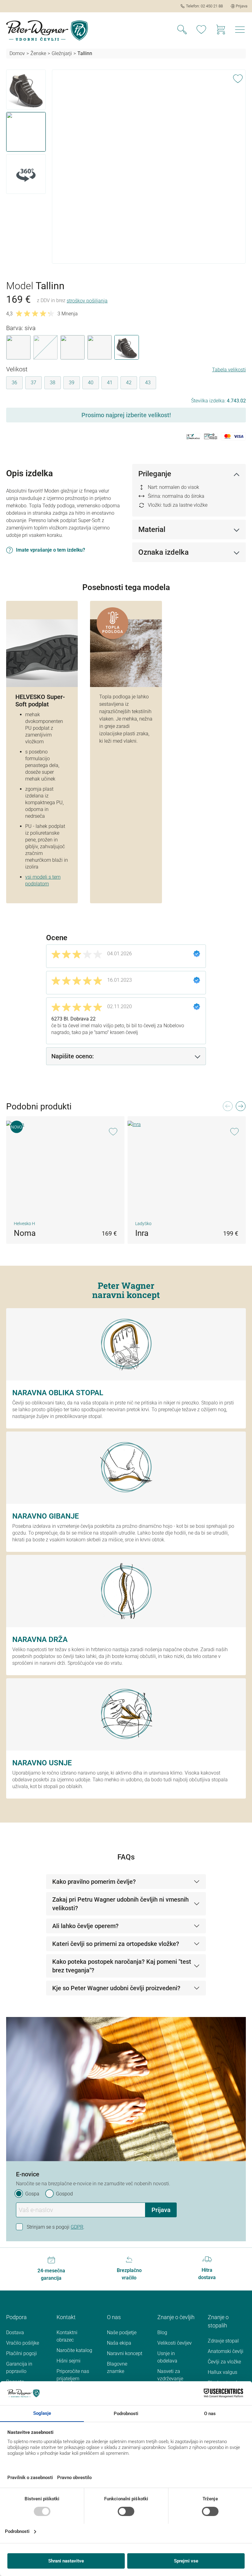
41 (110, 383)
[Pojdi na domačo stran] (47, 30)
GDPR (77, 2227)
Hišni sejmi (69, 2361)
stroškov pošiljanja (87, 301)
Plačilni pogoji (22, 2353)
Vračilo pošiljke (23, 2343)
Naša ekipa (119, 2343)
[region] (126, 167)
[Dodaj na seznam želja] (238, 78)
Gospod (64, 2194)
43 (148, 383)
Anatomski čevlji (226, 2351)
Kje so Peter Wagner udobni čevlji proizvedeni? (116, 1988)
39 (72, 383)
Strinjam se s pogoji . (56, 2227)
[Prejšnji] (227, 1108)
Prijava (161, 2210)
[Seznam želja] (201, 30)
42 (129, 383)
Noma (25, 1233)
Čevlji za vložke (224, 2362)
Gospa (32, 2194)
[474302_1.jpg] (149, 136)
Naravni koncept (125, 2353)
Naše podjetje (122, 2332)
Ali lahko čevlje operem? (85, 1926)
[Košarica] (221, 30)
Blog (162, 2332)
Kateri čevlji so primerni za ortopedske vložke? (116, 1944)
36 (14, 383)
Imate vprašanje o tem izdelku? (51, 550)
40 (91, 383)
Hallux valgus (222, 2372)
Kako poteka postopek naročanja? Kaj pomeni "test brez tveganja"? (122, 1966)
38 (53, 383)
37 (33, 383)
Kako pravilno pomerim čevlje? (94, 1882)
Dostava (15, 2332)
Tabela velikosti (229, 370)
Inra (142, 1233)
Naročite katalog (74, 2350)
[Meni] (240, 30)
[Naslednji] (240, 1108)
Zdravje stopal (223, 2341)
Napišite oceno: (73, 1056)
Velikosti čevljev (175, 2343)
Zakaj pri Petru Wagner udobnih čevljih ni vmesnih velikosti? (120, 1904)
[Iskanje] (182, 30)
